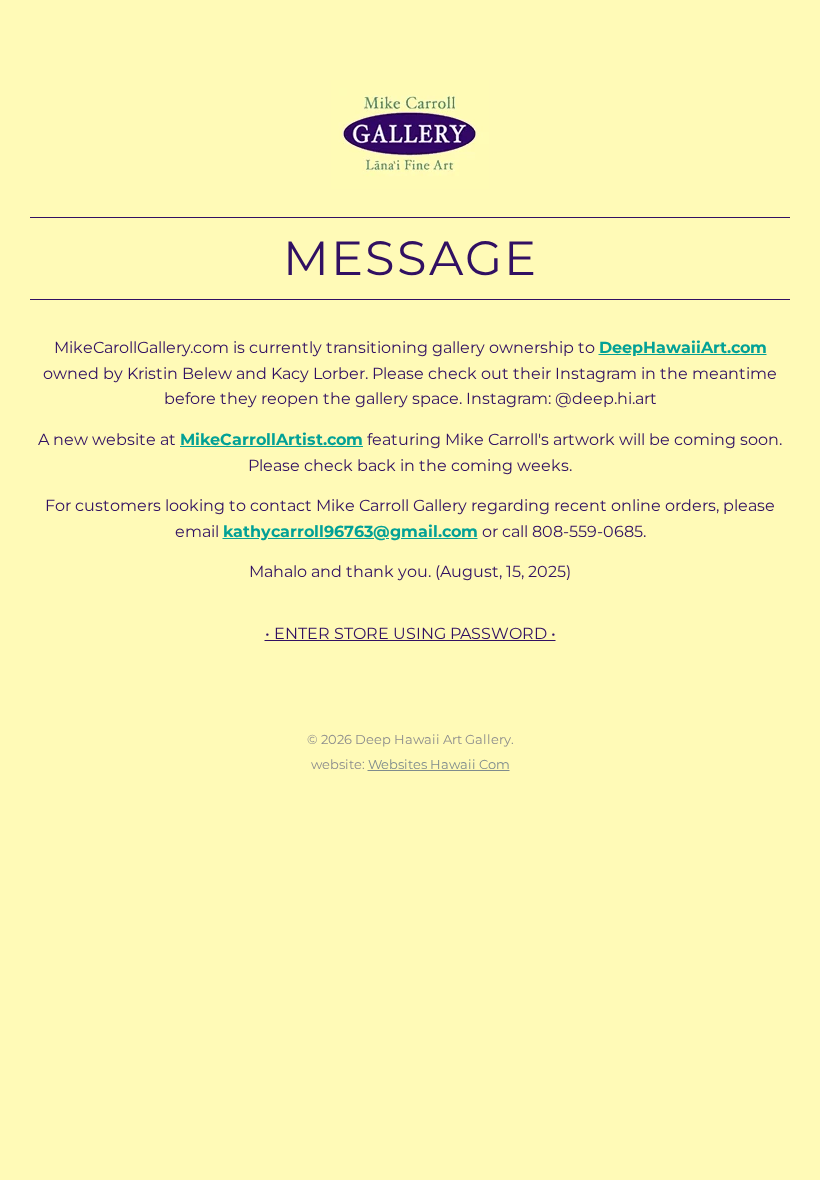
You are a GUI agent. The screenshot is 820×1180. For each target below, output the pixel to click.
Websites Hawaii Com (439, 764)
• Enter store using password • (410, 633)
